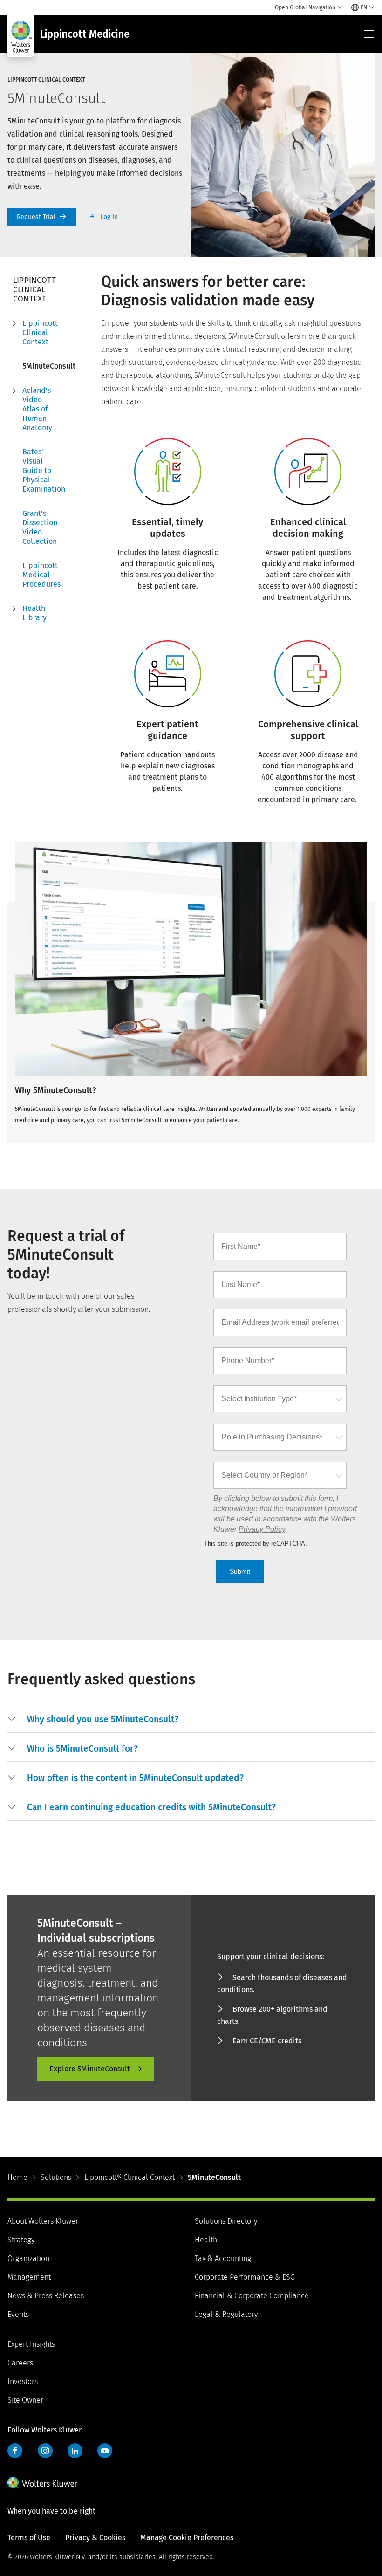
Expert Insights (31, 2344)
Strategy (21, 2240)
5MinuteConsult (41, 366)
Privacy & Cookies (95, 2538)
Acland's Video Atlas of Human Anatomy (37, 409)
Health (206, 2240)
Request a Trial (42, 217)
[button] (201, 1720)
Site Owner (25, 2400)
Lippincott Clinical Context (40, 332)
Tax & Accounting (223, 2258)
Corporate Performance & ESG (245, 2277)
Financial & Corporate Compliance (252, 2296)
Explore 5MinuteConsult (90, 2069)
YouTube (105, 2451)
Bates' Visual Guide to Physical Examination (41, 470)
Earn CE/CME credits (267, 2041)
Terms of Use (29, 2538)
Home (17, 2177)
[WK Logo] (42, 2482)
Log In (103, 217)
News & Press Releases (46, 2296)
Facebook (15, 2451)
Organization (28, 2258)
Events (18, 2314)
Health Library (34, 613)
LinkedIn (75, 2451)
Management (29, 2277)
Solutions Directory (226, 2221)
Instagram (45, 2451)
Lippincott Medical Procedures (41, 575)
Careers (20, 2363)
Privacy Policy (262, 1529)
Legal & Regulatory (226, 2314)
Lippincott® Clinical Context (130, 2177)
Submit (240, 1571)
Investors (23, 2381)
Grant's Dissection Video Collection (40, 527)
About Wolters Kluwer (43, 2221)
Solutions (56, 2177)
